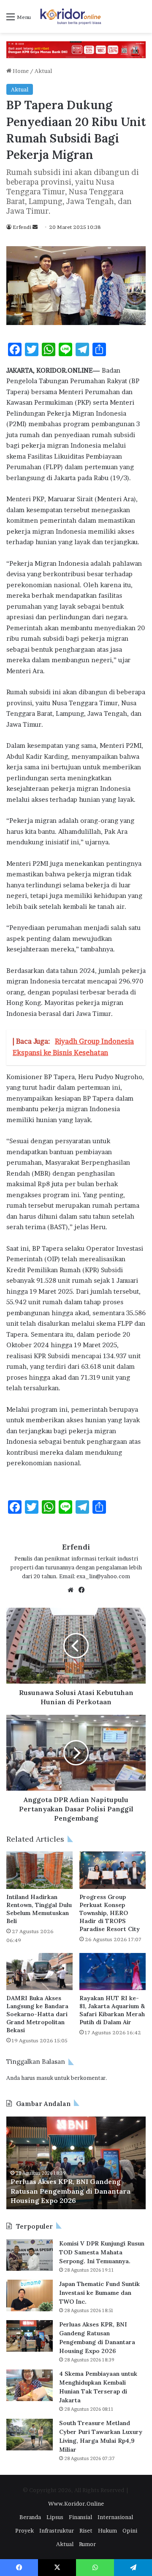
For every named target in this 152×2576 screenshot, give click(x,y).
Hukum (107, 2530)
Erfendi (22, 227)
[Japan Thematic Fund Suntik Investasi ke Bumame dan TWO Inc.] (30, 2295)
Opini (130, 2530)
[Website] (71, 1590)
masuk (45, 2078)
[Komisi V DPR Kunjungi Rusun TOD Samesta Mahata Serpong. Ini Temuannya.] (30, 2255)
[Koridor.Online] (71, 16)
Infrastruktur (57, 2530)
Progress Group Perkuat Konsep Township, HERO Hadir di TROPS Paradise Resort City (110, 1913)
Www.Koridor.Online (76, 2503)
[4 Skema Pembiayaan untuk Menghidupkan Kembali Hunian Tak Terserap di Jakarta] (30, 2385)
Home (20, 71)
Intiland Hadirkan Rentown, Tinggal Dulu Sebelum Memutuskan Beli (39, 1909)
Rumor (87, 2544)
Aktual (43, 71)
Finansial (80, 2517)
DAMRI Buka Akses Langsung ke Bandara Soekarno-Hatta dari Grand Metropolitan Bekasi (37, 2014)
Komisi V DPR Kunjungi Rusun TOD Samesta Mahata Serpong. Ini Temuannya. (102, 2252)
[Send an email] (35, 227)
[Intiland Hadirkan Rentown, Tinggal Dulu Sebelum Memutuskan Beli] (39, 1870)
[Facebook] (82, 1590)
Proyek (24, 2530)
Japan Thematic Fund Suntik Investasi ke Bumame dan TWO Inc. (99, 2293)
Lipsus (55, 2517)
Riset (86, 2530)
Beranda (30, 2517)
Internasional (115, 2517)
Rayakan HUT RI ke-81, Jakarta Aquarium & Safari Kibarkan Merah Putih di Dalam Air (112, 2010)
